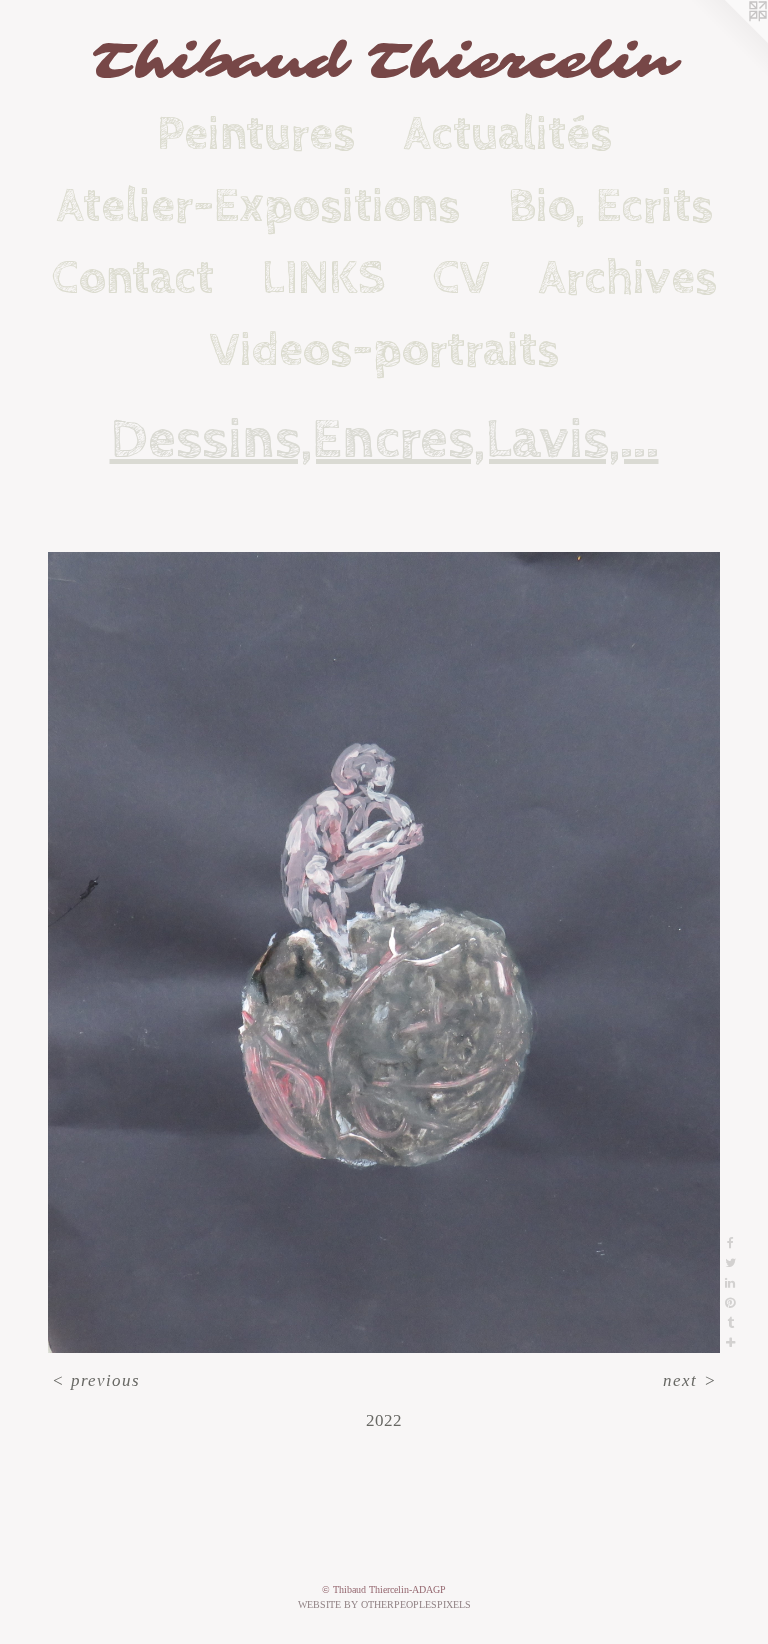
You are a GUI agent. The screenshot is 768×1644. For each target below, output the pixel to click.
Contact (133, 278)
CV (461, 278)
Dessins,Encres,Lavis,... (384, 440)
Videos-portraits (384, 350)
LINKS (323, 278)
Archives (627, 278)
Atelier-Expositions (258, 206)
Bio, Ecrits (610, 206)
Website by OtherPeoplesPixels (384, 1604)
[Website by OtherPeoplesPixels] (728, 40)
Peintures (256, 134)
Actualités (507, 134)
